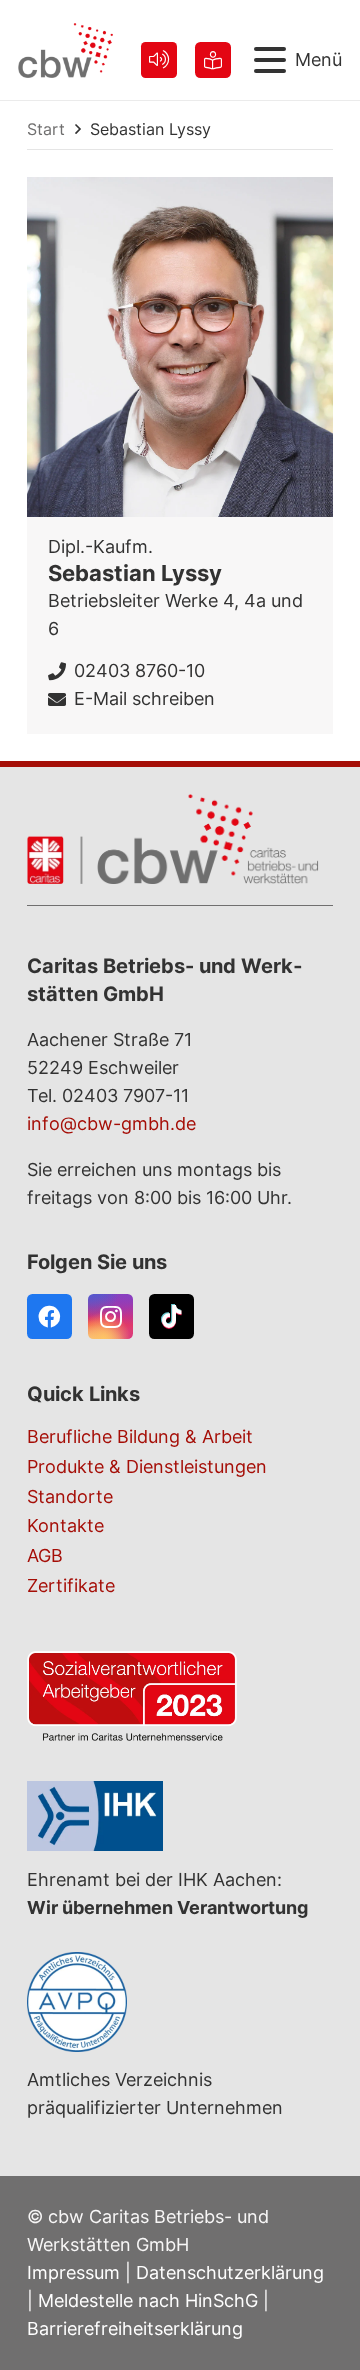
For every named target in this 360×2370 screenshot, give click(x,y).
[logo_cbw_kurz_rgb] (65, 50)
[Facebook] (49, 1316)
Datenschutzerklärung (230, 2272)
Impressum (73, 2272)
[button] (298, 60)
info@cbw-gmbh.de (111, 1123)
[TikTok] (171, 1316)
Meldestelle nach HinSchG (148, 2300)
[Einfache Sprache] (213, 60)
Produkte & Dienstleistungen (147, 1466)
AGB (45, 1555)
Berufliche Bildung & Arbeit (140, 1436)
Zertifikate (71, 1585)
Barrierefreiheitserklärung (135, 2328)
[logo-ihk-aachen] (180, 1816)
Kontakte (65, 1525)
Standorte (70, 1496)
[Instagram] (110, 1316)
